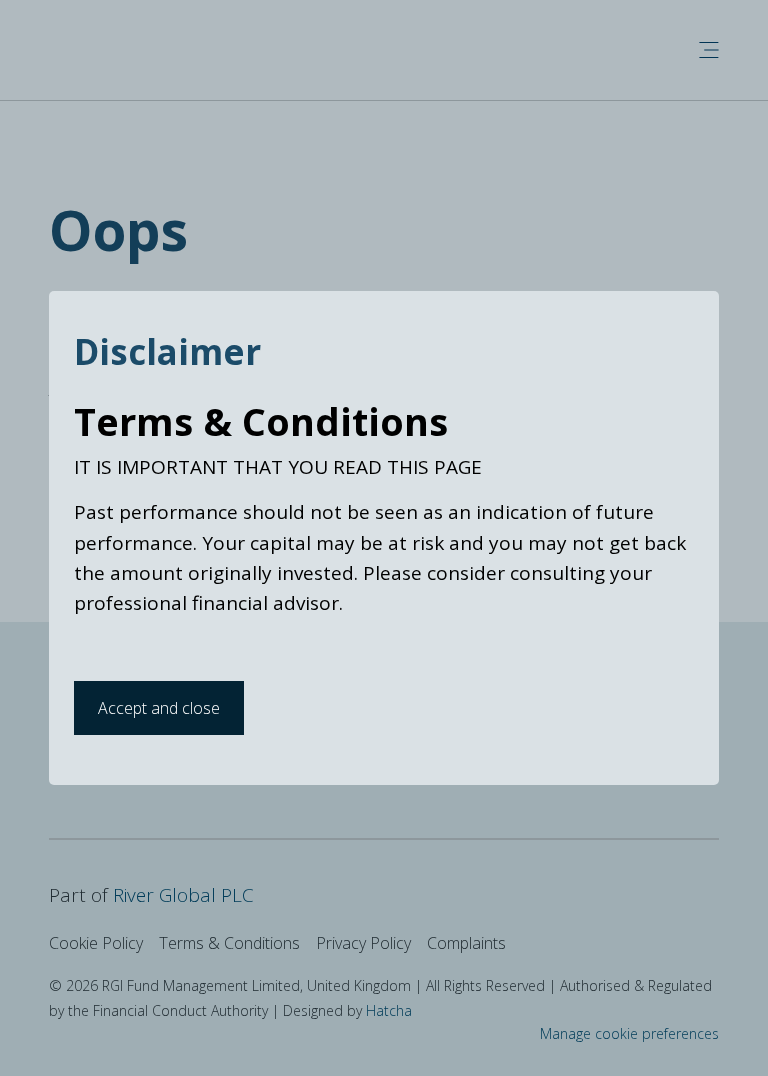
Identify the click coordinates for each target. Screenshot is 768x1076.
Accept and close (159, 708)
